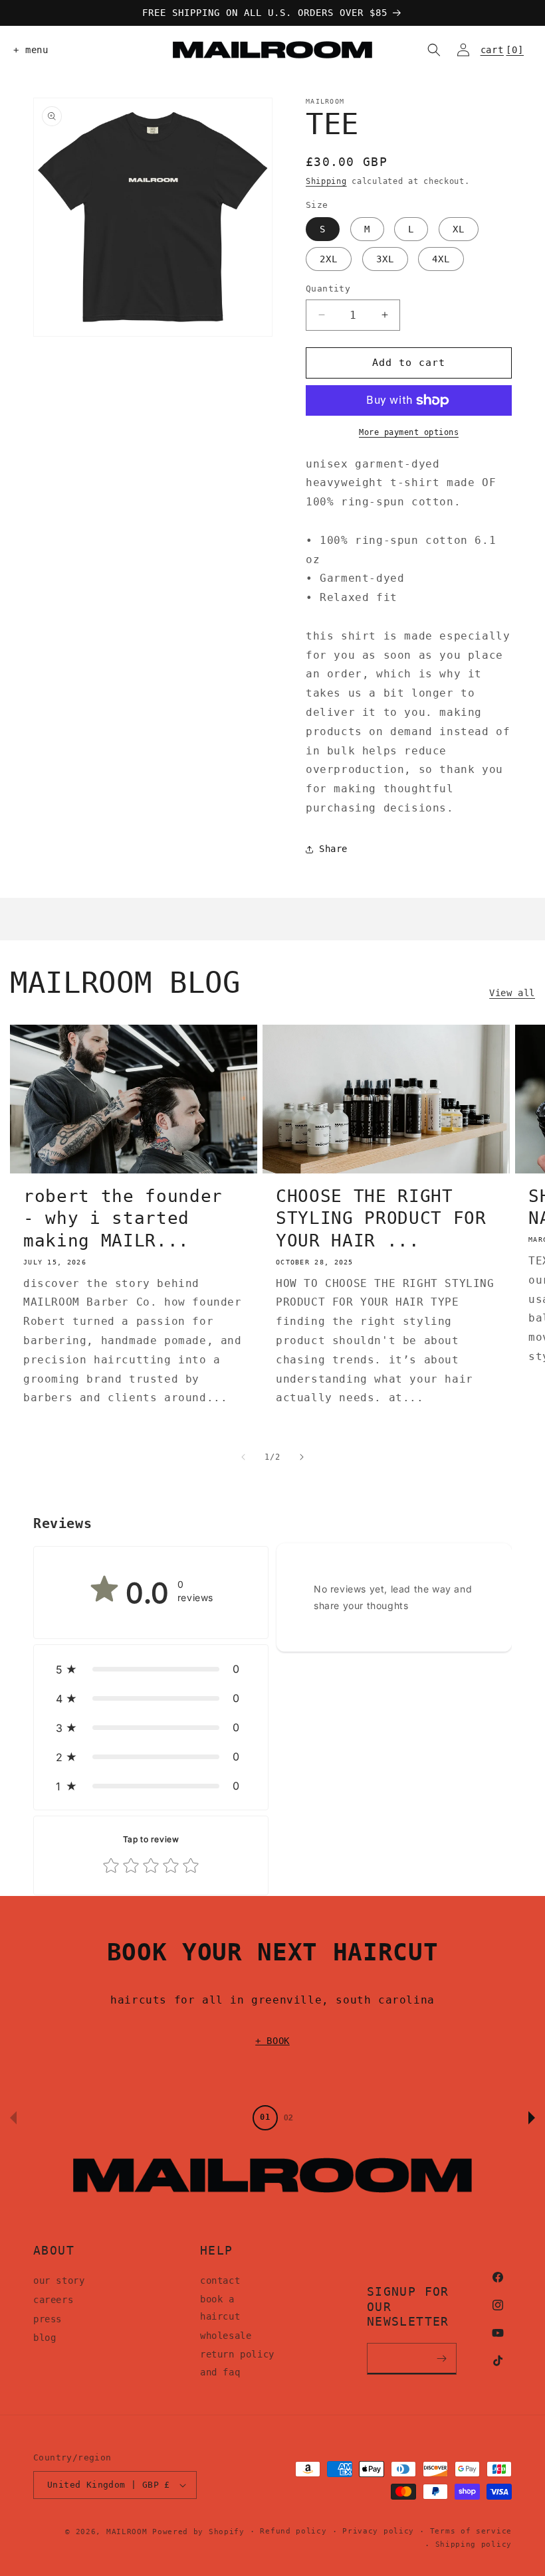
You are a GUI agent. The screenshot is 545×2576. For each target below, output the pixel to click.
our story (59, 2280)
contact (220, 2280)
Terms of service (471, 2531)
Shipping (326, 181)
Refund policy (293, 2531)
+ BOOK (272, 2041)
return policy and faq (237, 2363)
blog (45, 2338)
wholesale (226, 2336)
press (48, 2319)
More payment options (409, 432)
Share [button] (333, 849)
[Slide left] (243, 1457)
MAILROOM (127, 2532)
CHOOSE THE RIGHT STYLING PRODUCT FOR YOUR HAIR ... (381, 1218)
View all (512, 993)
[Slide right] (302, 1457)
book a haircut (220, 2308)
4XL (441, 259)
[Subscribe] (442, 2359)
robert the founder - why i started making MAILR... (123, 1218)
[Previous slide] (13, 2118)
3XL (385, 259)
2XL (329, 259)
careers (53, 2300)
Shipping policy (474, 2544)
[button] (28, 50)
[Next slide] (532, 2118)
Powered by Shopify (198, 2532)
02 (288, 2118)
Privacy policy (378, 2531)
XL (459, 229)
